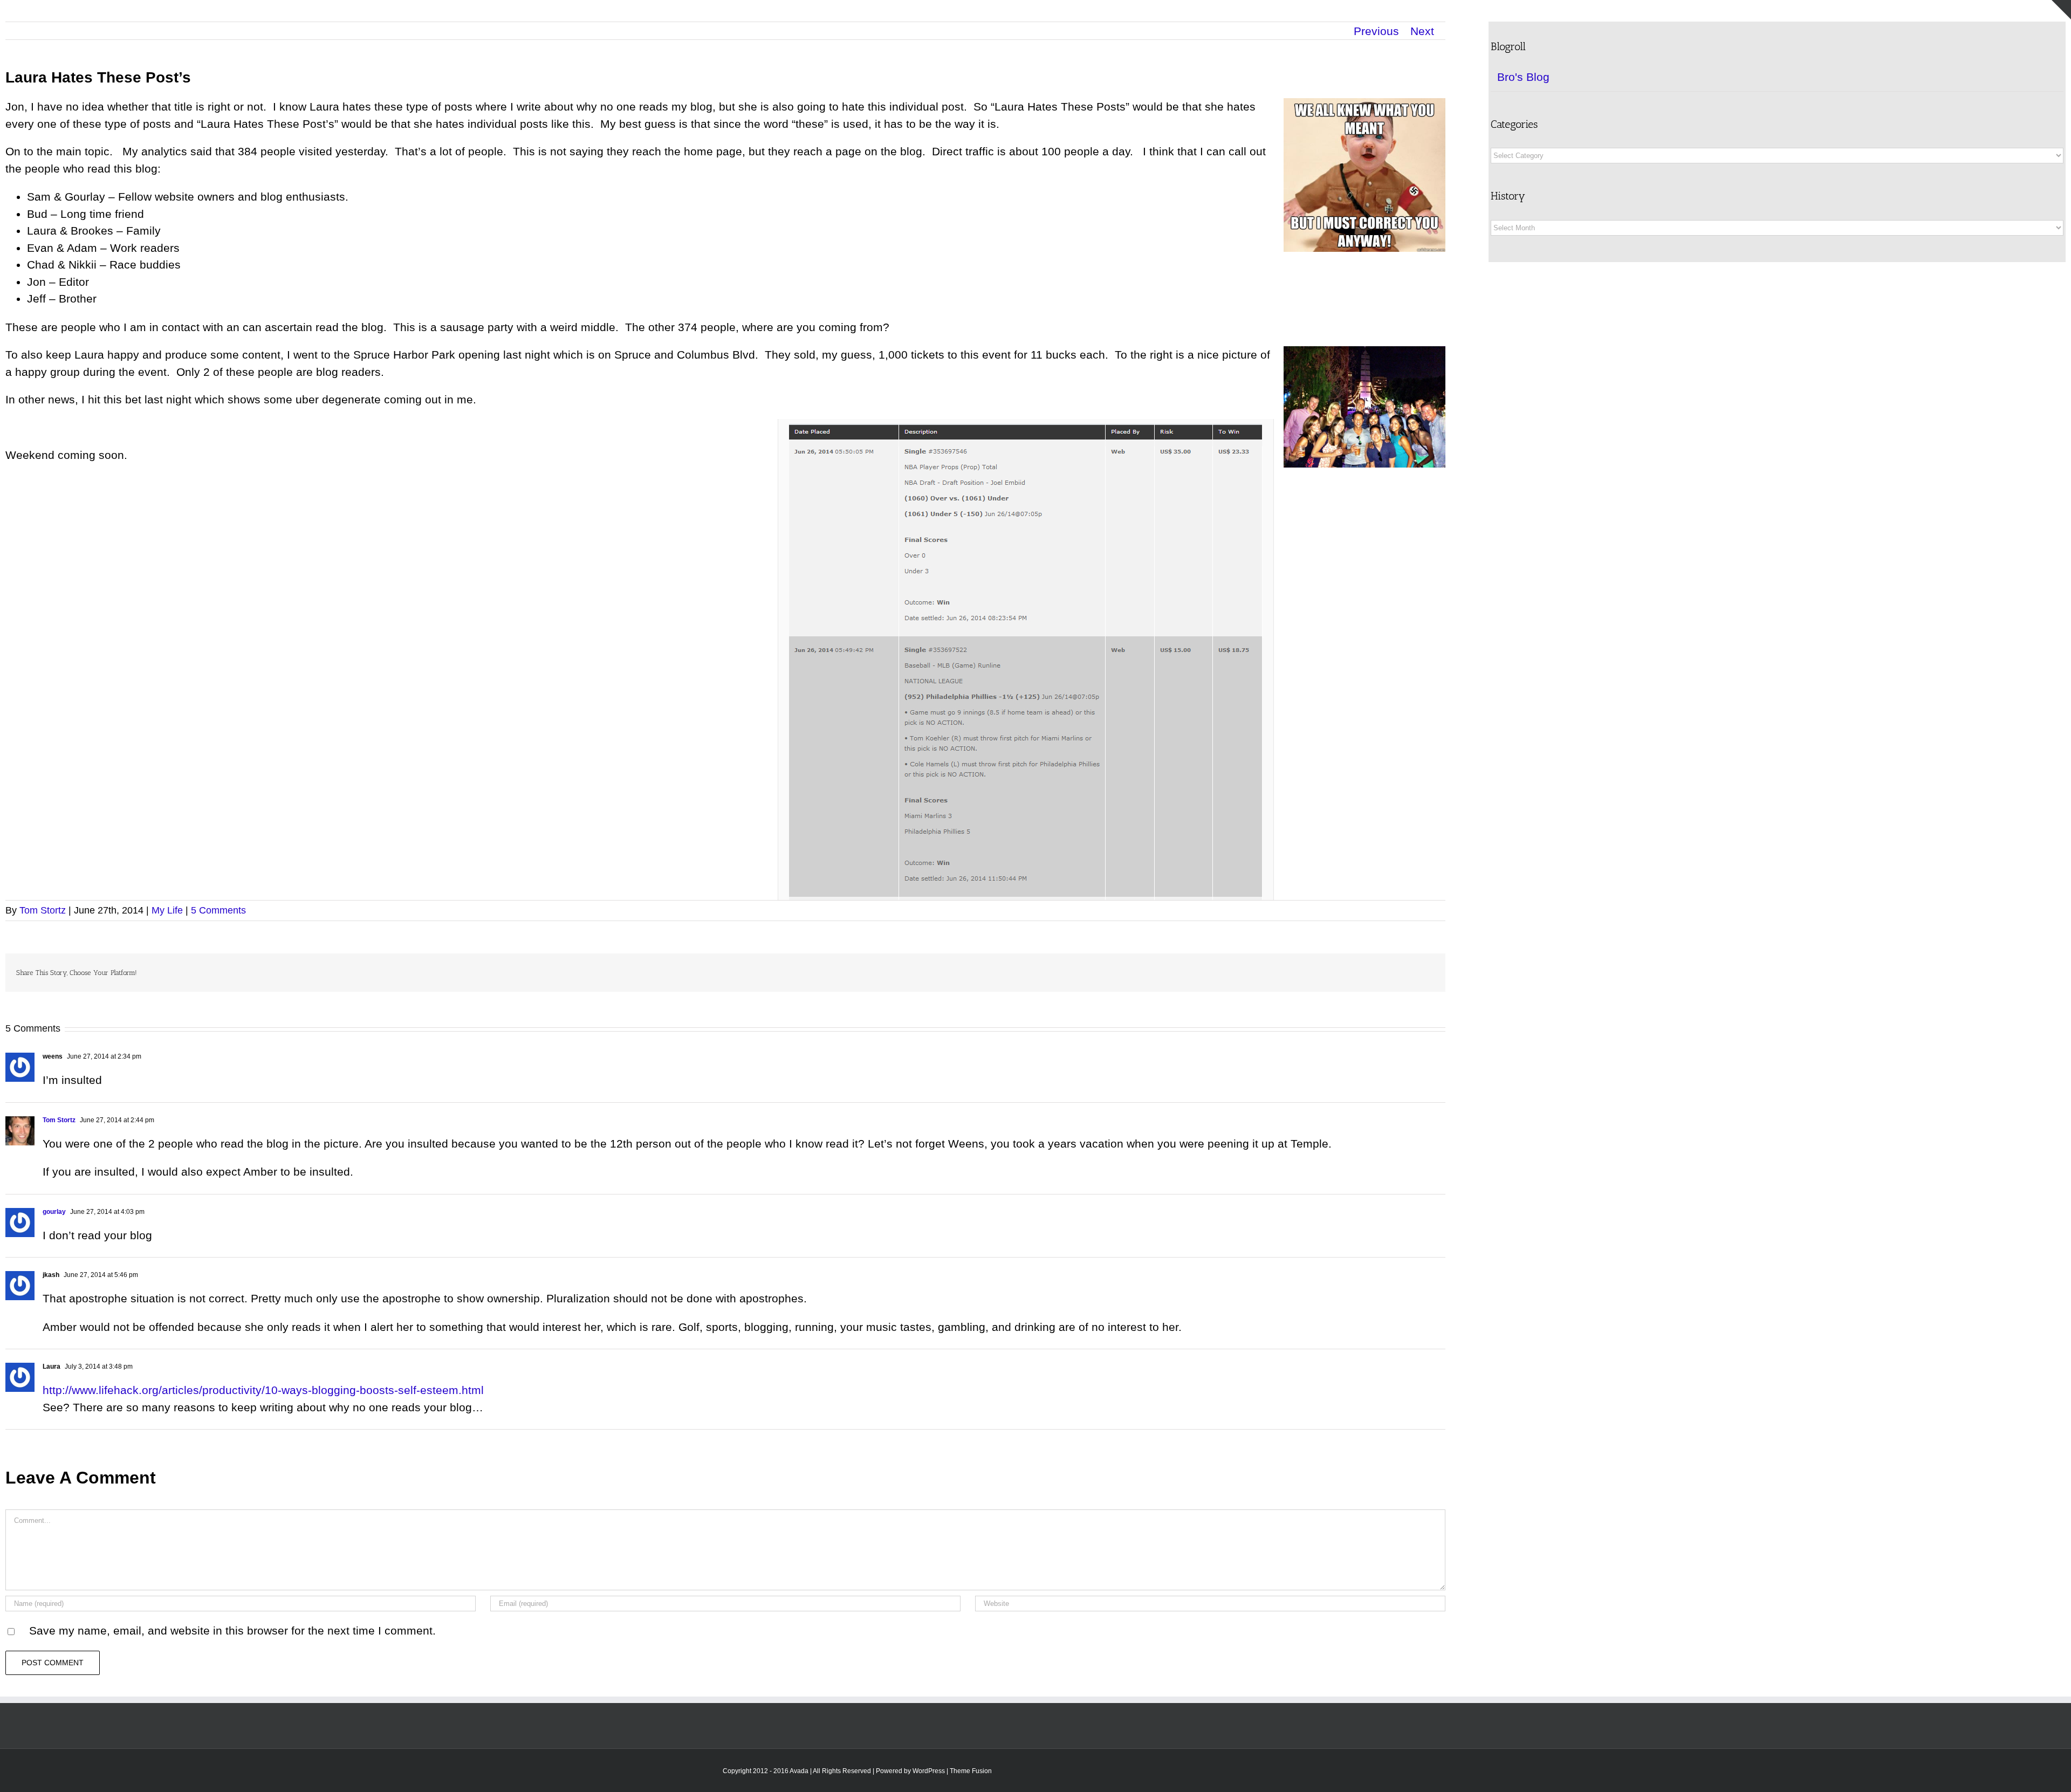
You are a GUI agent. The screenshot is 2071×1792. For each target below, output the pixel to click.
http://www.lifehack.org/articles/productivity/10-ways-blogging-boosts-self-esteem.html (263, 1390)
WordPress (929, 1771)
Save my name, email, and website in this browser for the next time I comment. (232, 1630)
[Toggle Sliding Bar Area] (2061, 10)
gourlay (54, 1212)
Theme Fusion (971, 1771)
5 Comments (218, 910)
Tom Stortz (43, 910)
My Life (167, 910)
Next (1422, 31)
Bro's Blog (1523, 77)
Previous (1376, 31)
